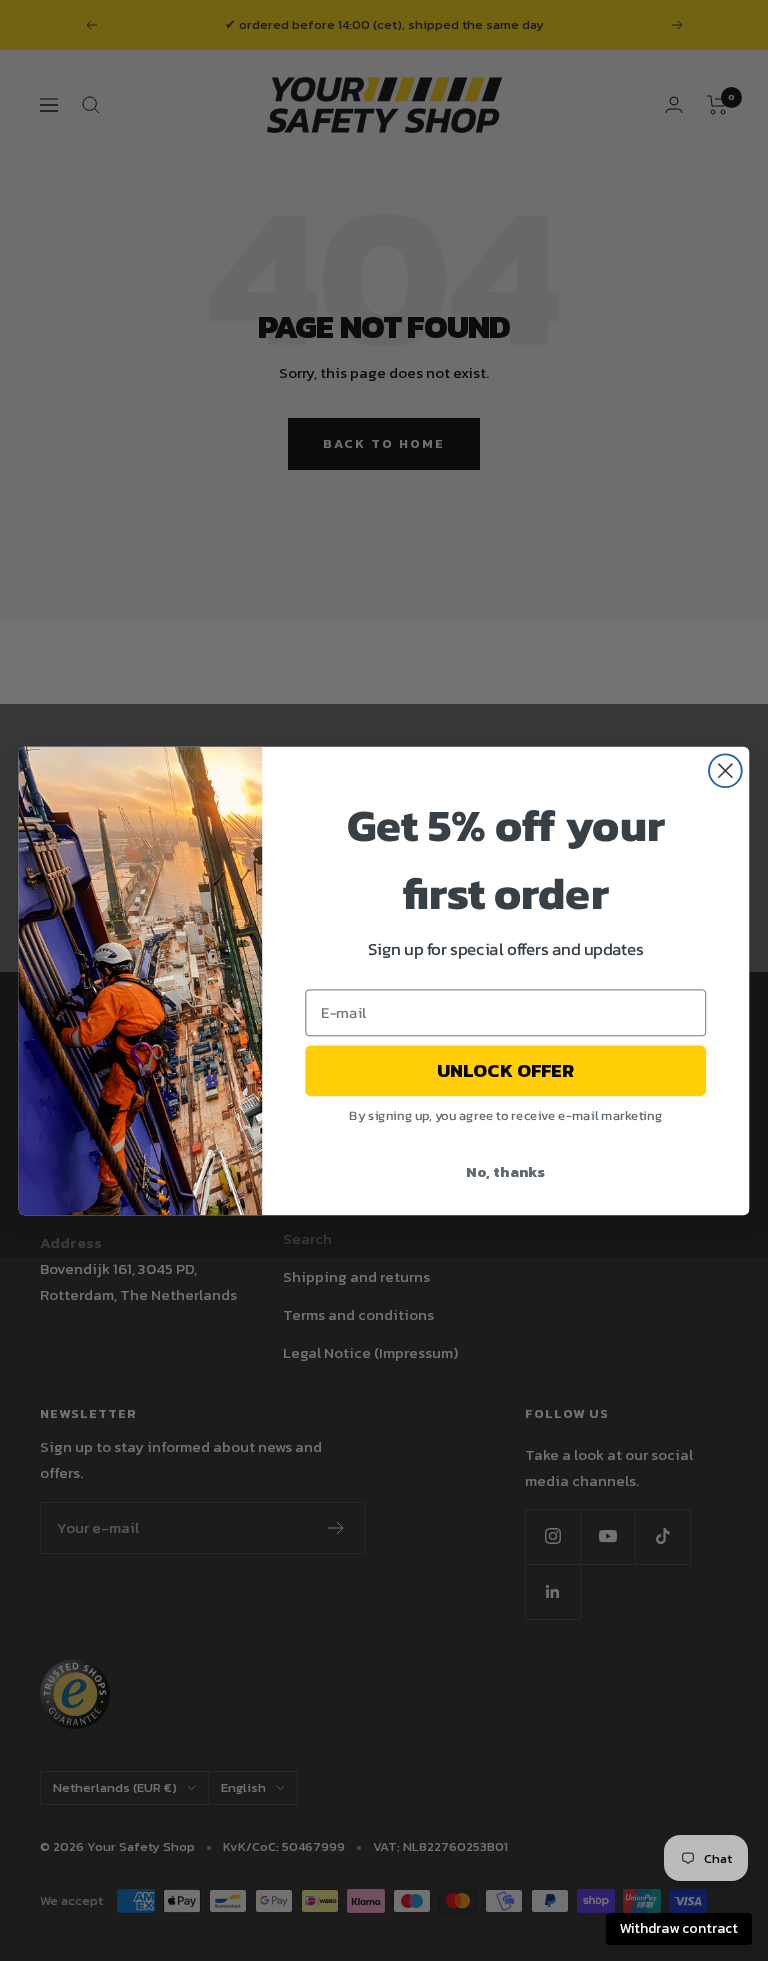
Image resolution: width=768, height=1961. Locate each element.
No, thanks (505, 1170)
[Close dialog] (725, 770)
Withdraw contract (679, 1928)
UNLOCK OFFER (506, 1070)
